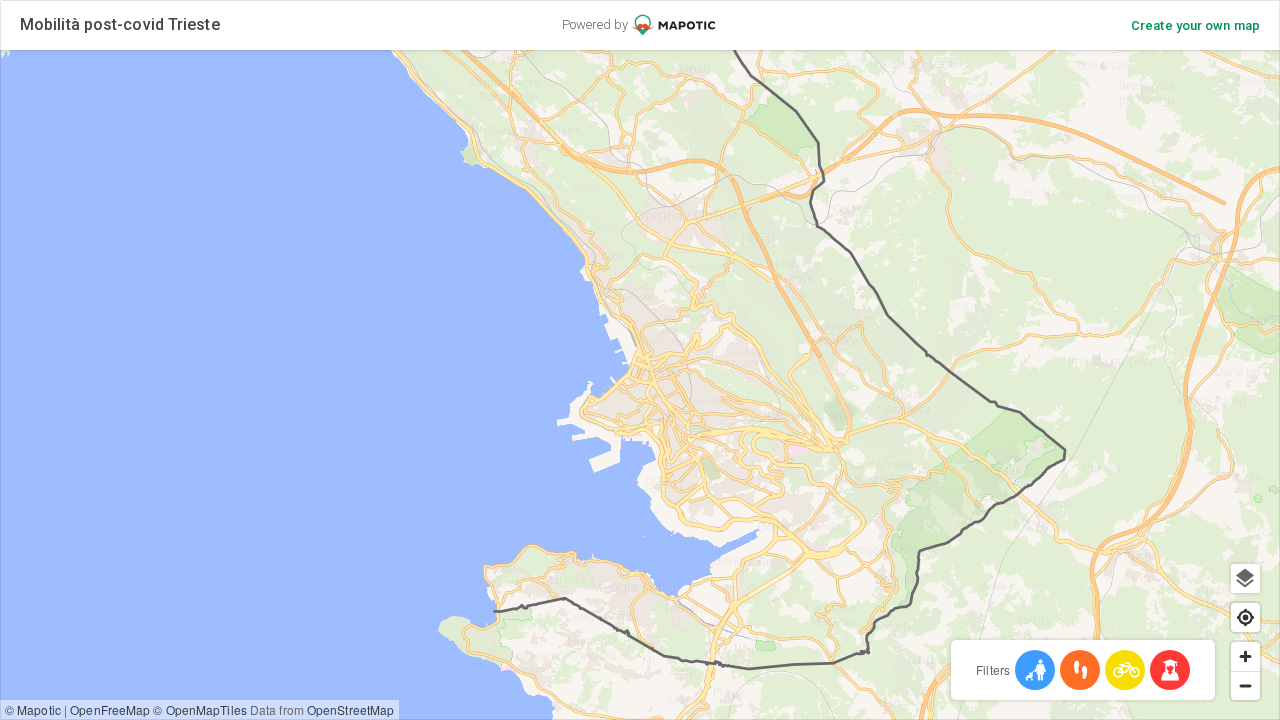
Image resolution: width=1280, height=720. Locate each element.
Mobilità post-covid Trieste (120, 24)
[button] (743, 514)
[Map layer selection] (1245, 578)
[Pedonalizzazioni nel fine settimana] (1035, 670)
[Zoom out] (1245, 685)
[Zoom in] (1245, 656)
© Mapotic (33, 709)
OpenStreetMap (350, 709)
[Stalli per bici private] (1125, 670)
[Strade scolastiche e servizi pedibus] (1170, 670)
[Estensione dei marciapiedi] (1080, 670)
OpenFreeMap (110, 709)
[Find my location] (1245, 617)
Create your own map (1195, 25)
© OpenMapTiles (199, 709)
